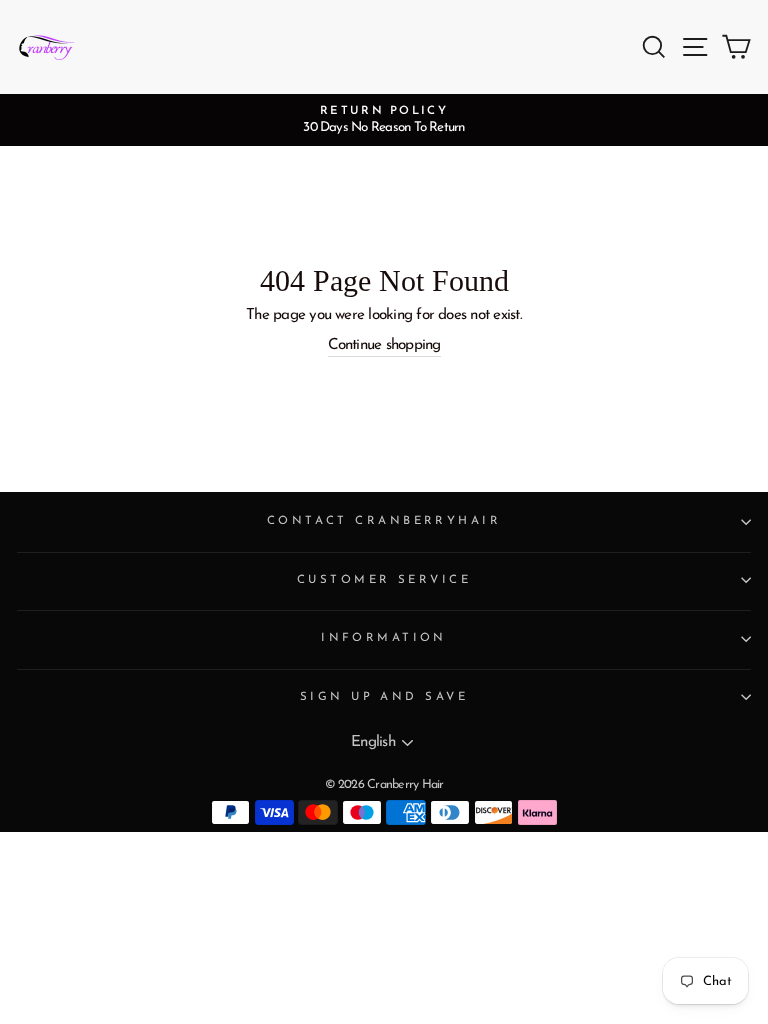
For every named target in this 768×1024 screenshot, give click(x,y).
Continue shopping (384, 345)
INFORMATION (384, 638)
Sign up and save (384, 697)
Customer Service (384, 580)
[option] (384, 120)
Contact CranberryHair (384, 521)
